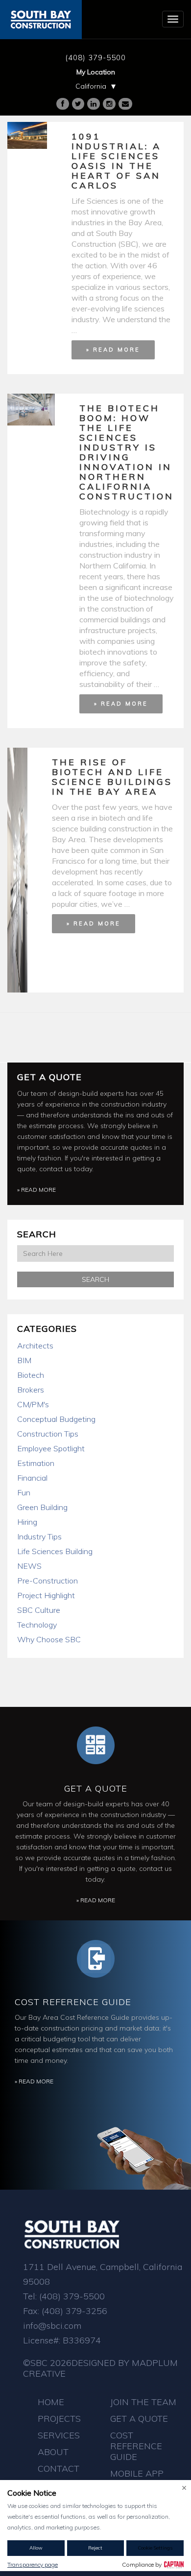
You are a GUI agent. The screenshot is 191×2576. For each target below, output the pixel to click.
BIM (24, 1360)
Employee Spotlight (51, 1448)
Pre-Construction (48, 1581)
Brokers (31, 1390)
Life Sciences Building (55, 1551)
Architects (35, 1346)
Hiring (27, 1522)
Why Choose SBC (49, 1639)
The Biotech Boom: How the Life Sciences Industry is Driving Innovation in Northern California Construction (127, 452)
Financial (32, 1478)
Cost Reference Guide (73, 2002)
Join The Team (143, 2402)
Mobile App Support (137, 2479)
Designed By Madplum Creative (100, 2368)
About (53, 2452)
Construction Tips (48, 1434)
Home (51, 2402)
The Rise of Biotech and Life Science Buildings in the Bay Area (112, 777)
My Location (96, 72)
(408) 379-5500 (95, 58)
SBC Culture (39, 1610)
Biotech (31, 1375)
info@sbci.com (52, 2326)
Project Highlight (46, 1595)
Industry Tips (39, 1536)
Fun (24, 1492)
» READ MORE (113, 350)
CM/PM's (33, 1404)
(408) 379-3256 (74, 2311)
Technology (37, 1625)
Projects (59, 2419)
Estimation (36, 1463)
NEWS (29, 1566)
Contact (59, 2469)
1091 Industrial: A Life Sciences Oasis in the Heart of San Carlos (116, 161)
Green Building (42, 1507)
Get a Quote (49, 1077)
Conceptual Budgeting (56, 1419)
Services (59, 2435)
